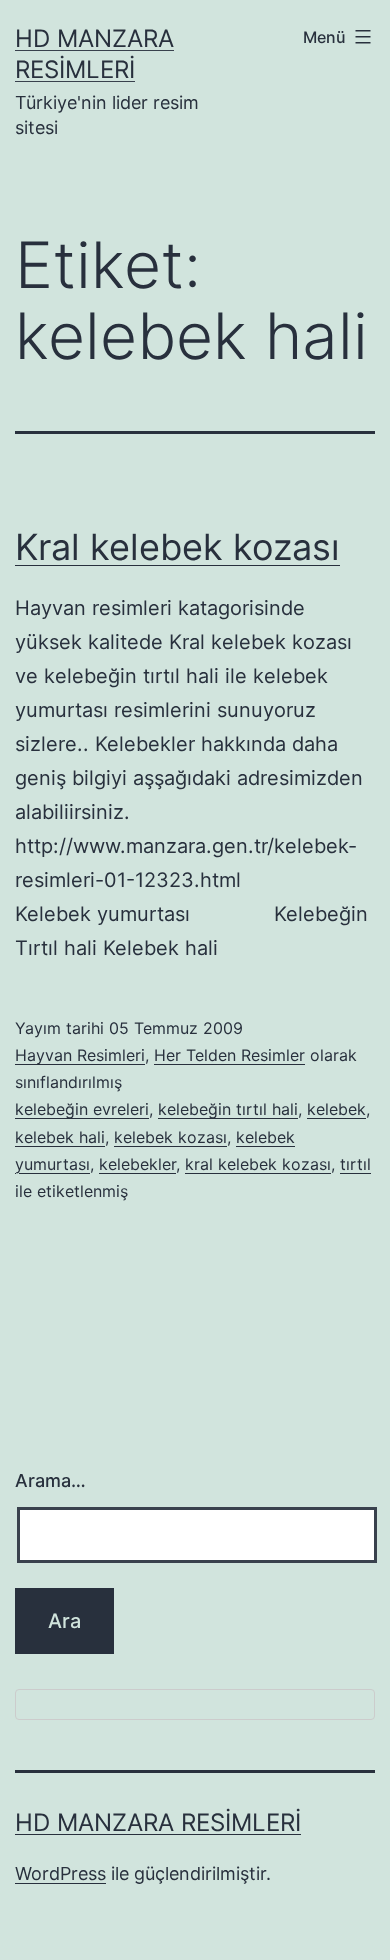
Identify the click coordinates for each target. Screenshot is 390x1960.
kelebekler (137, 1164)
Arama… (50, 1480)
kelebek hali (60, 1137)
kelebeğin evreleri (82, 1109)
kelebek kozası (170, 1137)
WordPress (60, 1873)
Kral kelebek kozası (177, 547)
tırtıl (355, 1164)
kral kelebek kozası (258, 1164)
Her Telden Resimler (229, 1055)
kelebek (336, 1109)
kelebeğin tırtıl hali (228, 1109)
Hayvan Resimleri (80, 1055)
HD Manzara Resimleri (158, 1822)
